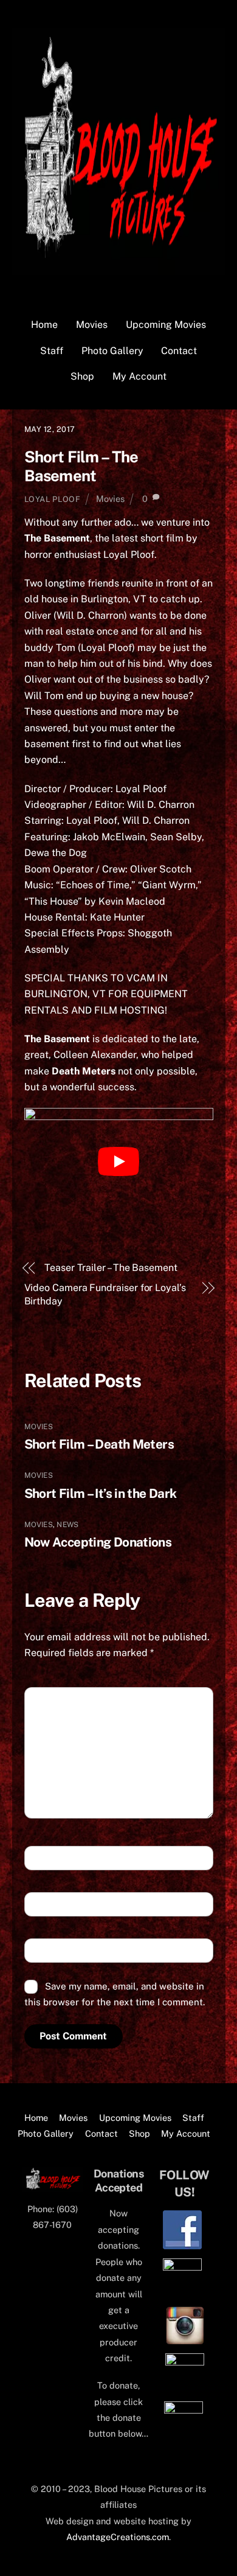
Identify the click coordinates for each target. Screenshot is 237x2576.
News (67, 1525)
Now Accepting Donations (98, 1542)
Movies (92, 325)
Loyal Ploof (53, 499)
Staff (52, 351)
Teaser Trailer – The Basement (111, 1268)
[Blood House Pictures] (119, 269)
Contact (179, 351)
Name (46, 1858)
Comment (56, 1700)
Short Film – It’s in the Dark (101, 1493)
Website (50, 1951)
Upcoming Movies (166, 325)
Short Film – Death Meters (99, 1444)
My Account (139, 376)
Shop (82, 376)
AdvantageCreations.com (118, 2537)
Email (47, 1905)
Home (44, 325)
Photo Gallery (112, 351)
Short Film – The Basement (81, 466)
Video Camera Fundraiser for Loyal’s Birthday (105, 1294)
